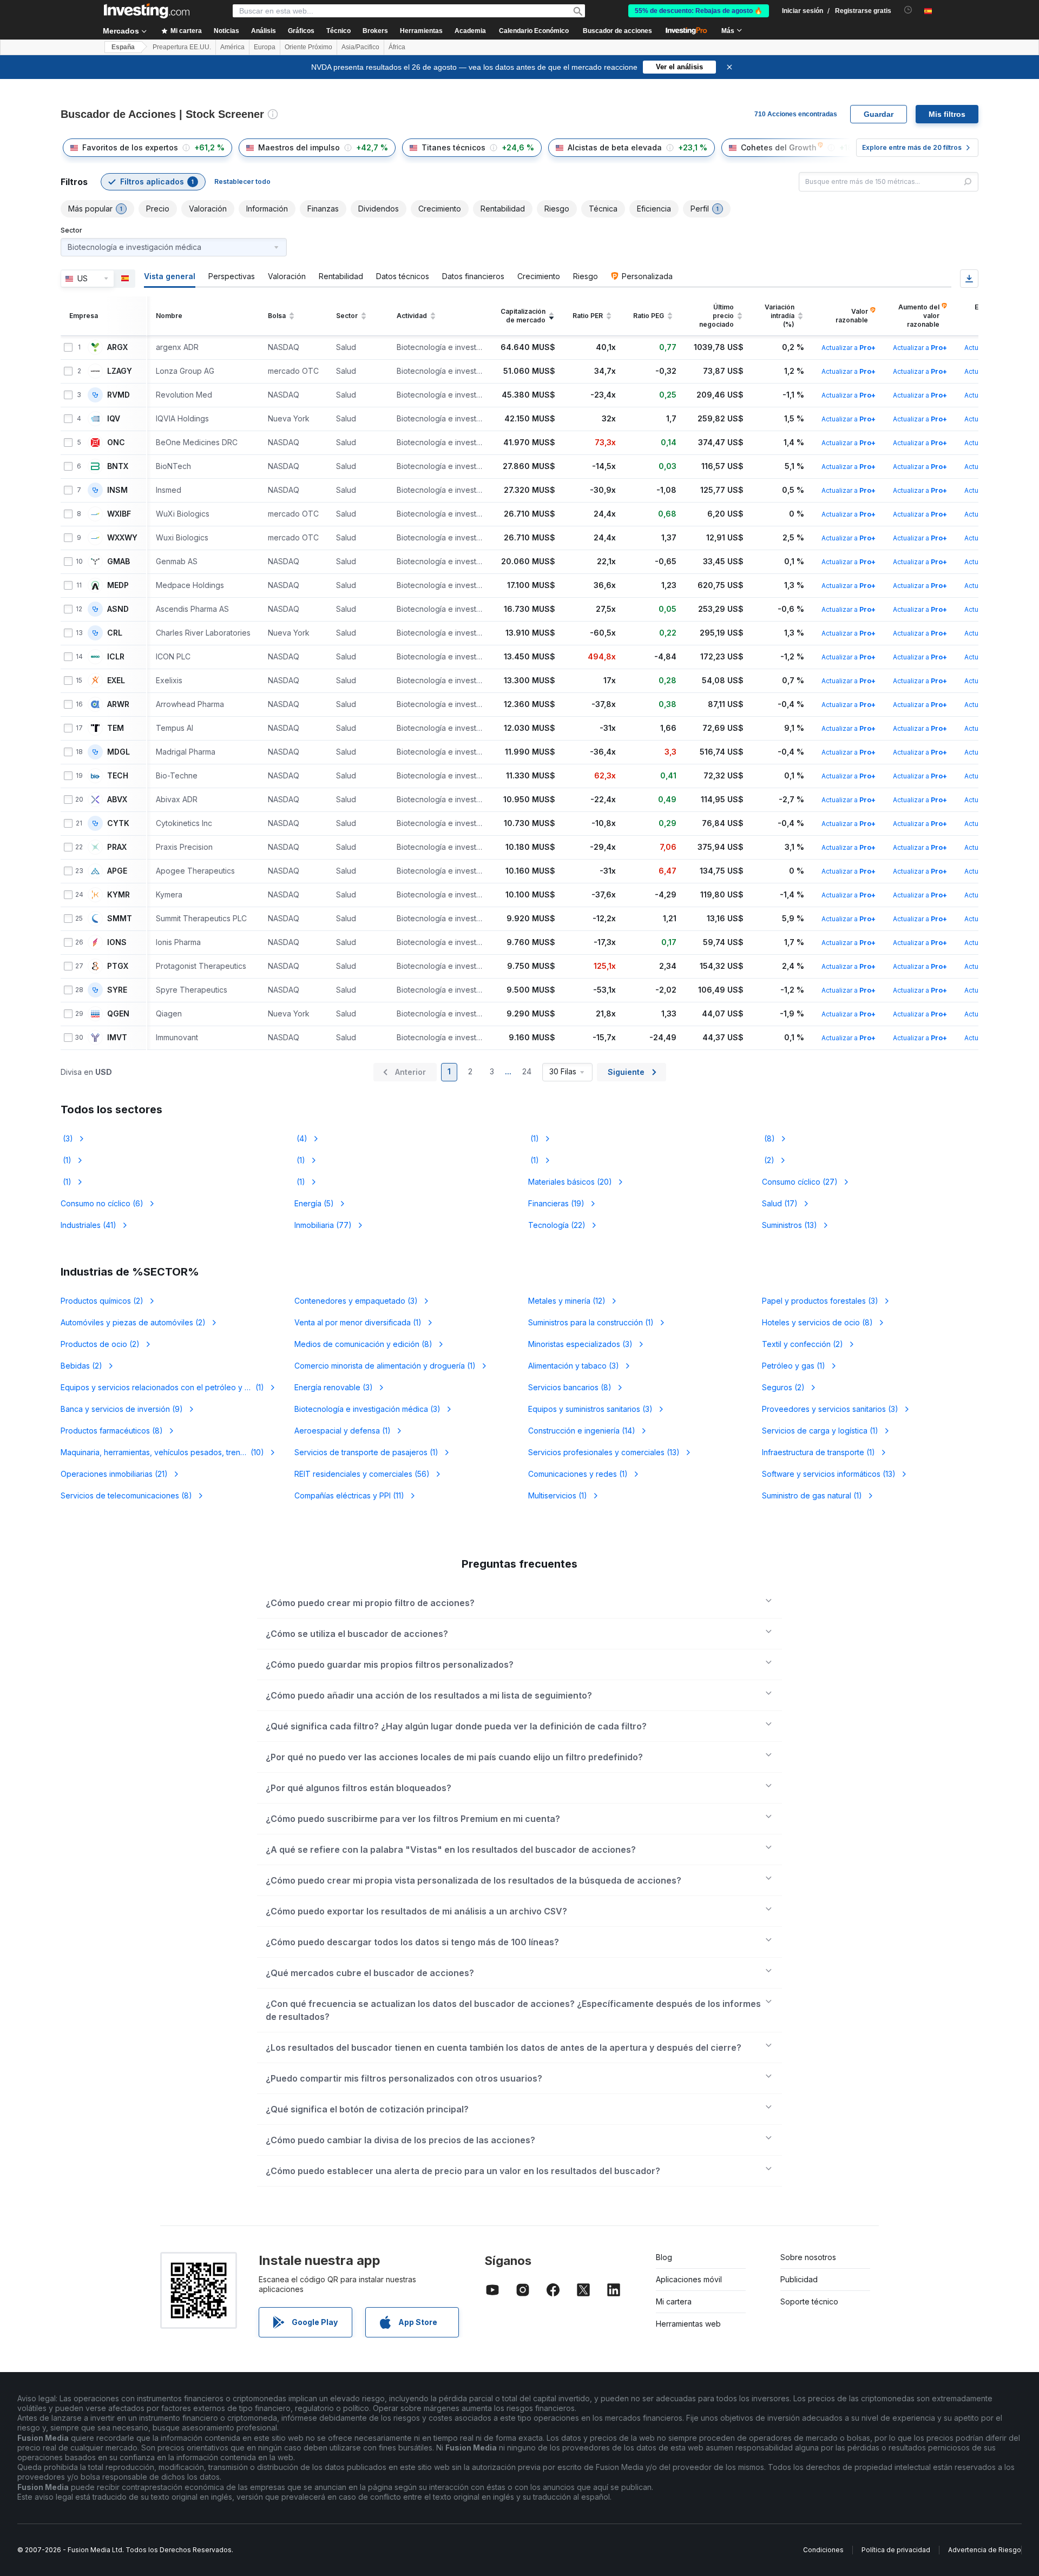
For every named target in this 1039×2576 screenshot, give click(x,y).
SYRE (117, 990)
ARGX (117, 347)
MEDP (118, 585)
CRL (115, 633)
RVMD (119, 395)
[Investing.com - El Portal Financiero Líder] (147, 11)
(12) (567, 1301)
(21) (114, 1474)
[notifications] (908, 10)
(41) (88, 1225)
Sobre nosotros (808, 2257)
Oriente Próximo (308, 47)
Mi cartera (674, 2301)
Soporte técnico (809, 2301)
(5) (314, 1203)
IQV (114, 419)
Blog (664, 2257)
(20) (570, 1182)
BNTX (118, 466)
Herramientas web (688, 2324)
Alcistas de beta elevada (615, 147)
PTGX (118, 966)
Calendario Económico (534, 31)
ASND (118, 609)
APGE (117, 871)
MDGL (119, 752)
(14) (582, 1431)
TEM (116, 728)
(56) (362, 1474)
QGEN (118, 1014)
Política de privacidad (896, 2550)
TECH (118, 776)
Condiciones (823, 2550)
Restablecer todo (242, 181)
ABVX (117, 800)
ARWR (118, 704)
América (232, 47)
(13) (790, 1225)
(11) (349, 1495)
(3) (67, 1138)
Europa (265, 47)
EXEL (116, 681)
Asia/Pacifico (360, 47)
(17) (780, 1203)
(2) (768, 1160)
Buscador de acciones (617, 31)
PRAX (117, 847)
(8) (768, 1138)
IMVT (117, 1038)
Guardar (879, 114)
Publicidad (799, 2279)
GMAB (119, 562)
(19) (556, 1203)
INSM (117, 490)
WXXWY (122, 538)
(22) (557, 1225)
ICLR (116, 657)
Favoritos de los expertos (130, 147)
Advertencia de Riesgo (985, 2550)
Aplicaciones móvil (689, 2279)
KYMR (119, 895)
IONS (117, 942)
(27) (800, 1182)
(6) (102, 1203)
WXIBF (119, 514)
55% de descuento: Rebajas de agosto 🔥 (699, 11)
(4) (301, 1138)
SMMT (120, 919)
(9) (122, 1409)
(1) (534, 1138)
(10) (169, 1452)
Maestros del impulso (299, 147)
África (397, 47)
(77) (323, 1225)
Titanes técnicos (453, 147)
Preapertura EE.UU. (182, 47)
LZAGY (120, 371)
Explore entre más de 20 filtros (912, 147)
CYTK (118, 823)
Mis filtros (947, 114)
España (123, 47)
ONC (116, 442)
